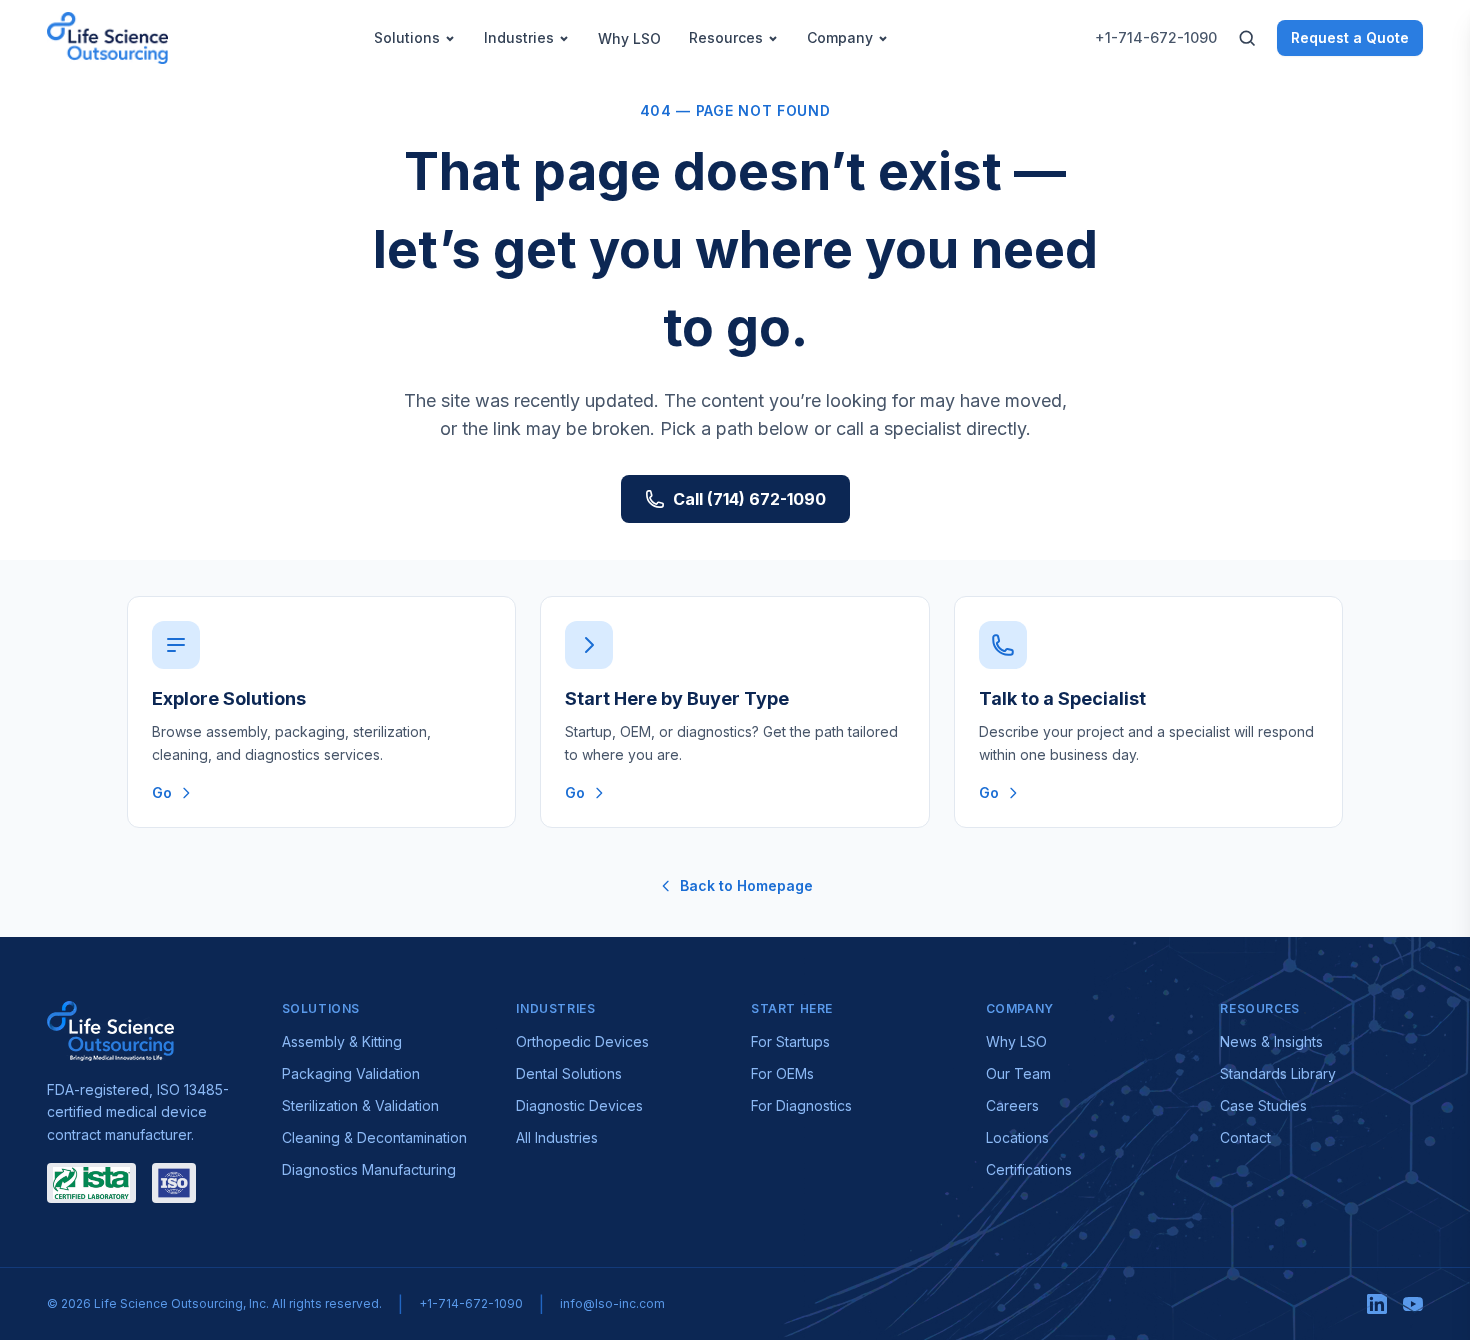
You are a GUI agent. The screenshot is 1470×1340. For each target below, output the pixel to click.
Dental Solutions (569, 1073)
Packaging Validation (351, 1073)
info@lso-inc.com (612, 1303)
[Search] (1247, 38)
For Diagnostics (801, 1105)
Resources (726, 37)
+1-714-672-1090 (1156, 37)
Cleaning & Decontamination (374, 1137)
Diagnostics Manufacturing (369, 1169)
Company (840, 37)
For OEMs (782, 1073)
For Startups (790, 1041)
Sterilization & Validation (360, 1105)
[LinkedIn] (1377, 1304)
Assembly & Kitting (342, 1041)
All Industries (557, 1137)
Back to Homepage (746, 885)
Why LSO (629, 38)
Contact (1245, 1137)
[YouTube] (1413, 1304)
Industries (519, 37)
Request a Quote (1350, 37)
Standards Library (1278, 1073)
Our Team (1018, 1073)
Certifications (1029, 1169)
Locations (1017, 1137)
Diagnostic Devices (579, 1105)
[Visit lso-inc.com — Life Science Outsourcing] (110, 1031)
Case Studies (1263, 1105)
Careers (1012, 1105)
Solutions (407, 37)
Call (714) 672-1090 (749, 499)
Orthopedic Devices (582, 1041)
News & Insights (1271, 1041)
